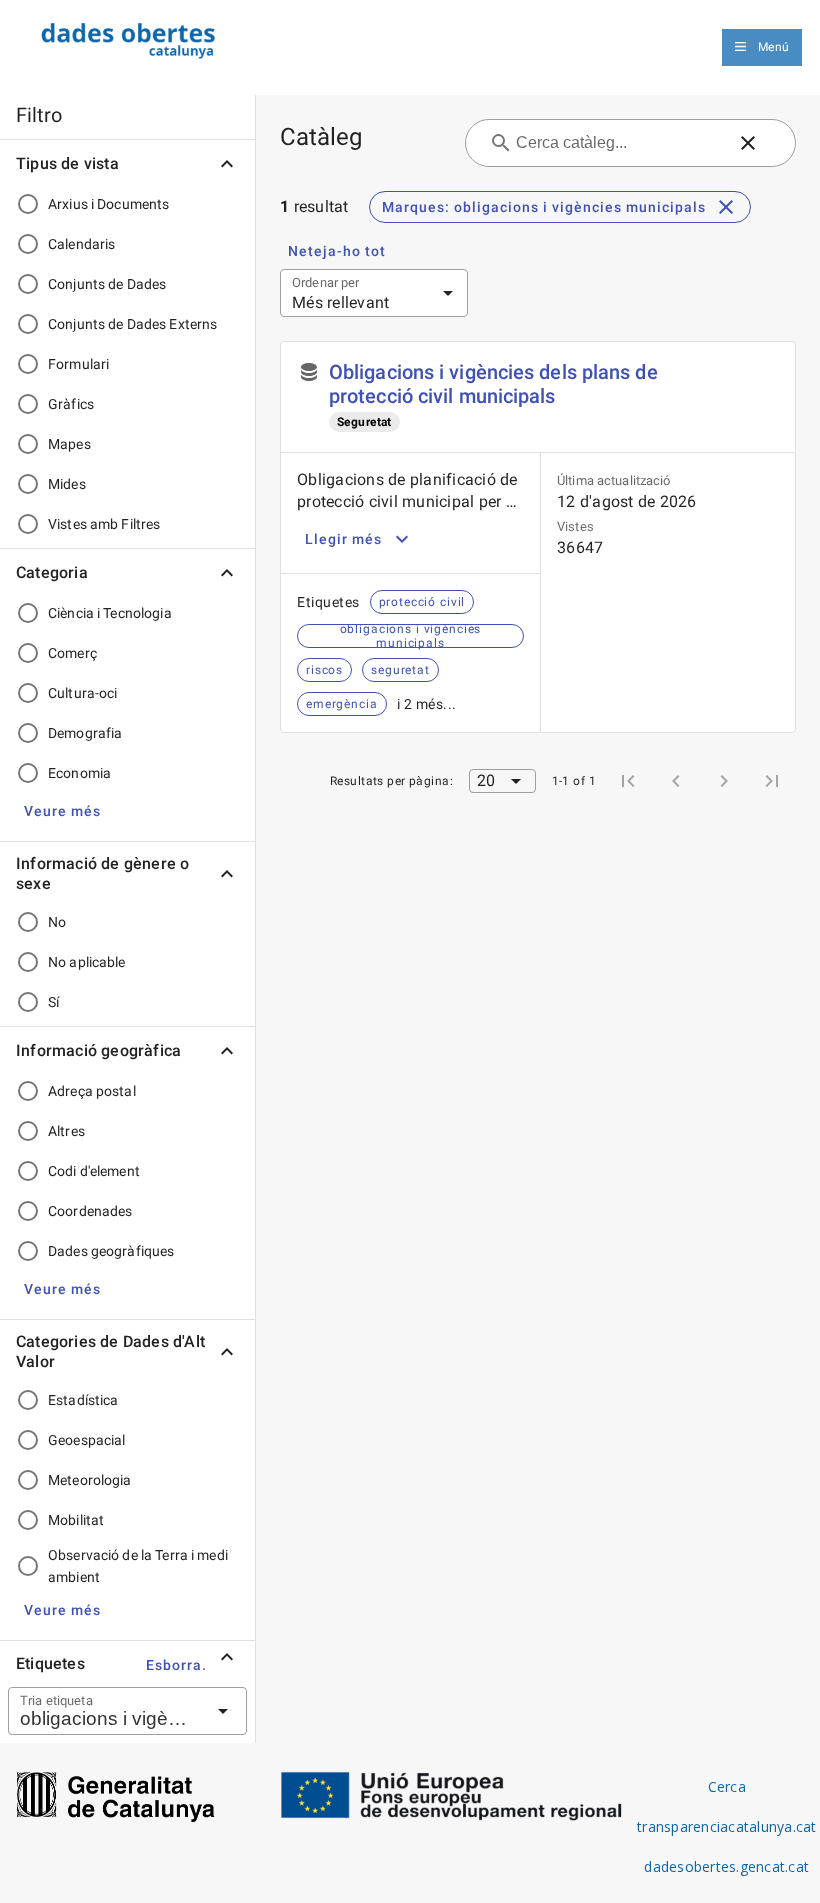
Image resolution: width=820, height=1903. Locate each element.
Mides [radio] (67, 484)
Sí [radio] (53, 1002)
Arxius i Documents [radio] (108, 204)
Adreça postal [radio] (92, 1091)
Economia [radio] (79, 773)
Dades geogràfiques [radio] (111, 1251)
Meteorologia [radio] (90, 1480)
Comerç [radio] (72, 653)
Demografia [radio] (85, 733)
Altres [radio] (66, 1131)
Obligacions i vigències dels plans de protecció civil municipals (493, 384)
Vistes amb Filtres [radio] (104, 524)
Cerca (727, 1786)
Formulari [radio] (78, 364)
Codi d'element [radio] (94, 1171)
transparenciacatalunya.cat (727, 1826)
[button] (62, 811)
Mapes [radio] (69, 444)
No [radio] (57, 922)
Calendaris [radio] (81, 244)
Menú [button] (773, 47)
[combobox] (103, 1711)
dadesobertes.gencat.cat (726, 1866)
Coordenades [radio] (90, 1211)
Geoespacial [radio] (86, 1440)
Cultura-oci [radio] (82, 693)
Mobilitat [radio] (76, 1520)
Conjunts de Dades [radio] (107, 284)
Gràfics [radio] (71, 404)
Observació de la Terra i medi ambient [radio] (138, 1566)
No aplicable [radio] (87, 962)
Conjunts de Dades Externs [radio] (132, 324)
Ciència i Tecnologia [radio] (110, 613)
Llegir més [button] (343, 539)
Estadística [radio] (83, 1400)
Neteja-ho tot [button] (337, 251)
